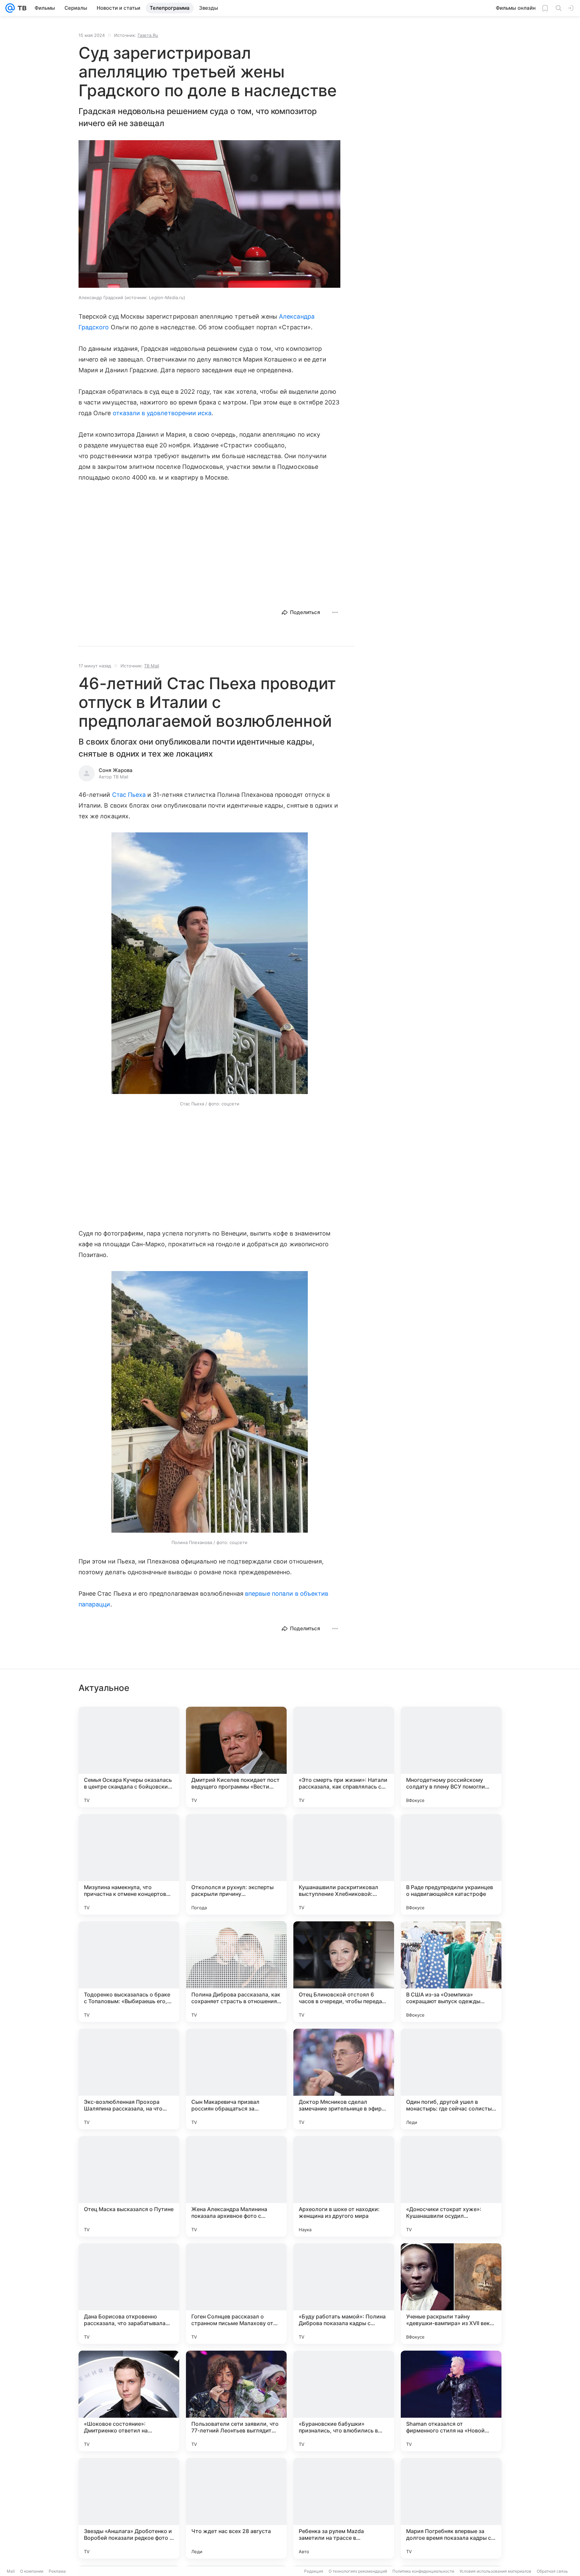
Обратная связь (552, 2571)
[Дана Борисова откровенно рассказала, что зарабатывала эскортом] (129, 2294)
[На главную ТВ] (21, 8)
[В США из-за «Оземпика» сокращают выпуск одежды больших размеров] (451, 1972)
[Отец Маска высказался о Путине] (129, 2186)
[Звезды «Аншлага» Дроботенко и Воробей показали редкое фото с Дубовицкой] (129, 2508)
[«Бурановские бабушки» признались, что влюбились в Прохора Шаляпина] (344, 2401)
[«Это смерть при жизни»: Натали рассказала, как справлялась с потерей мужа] (344, 1757)
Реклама (57, 2571)
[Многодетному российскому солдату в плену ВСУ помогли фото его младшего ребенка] (451, 1757)
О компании (32, 2571)
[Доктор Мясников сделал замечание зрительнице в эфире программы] (344, 2079)
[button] (209, 215)
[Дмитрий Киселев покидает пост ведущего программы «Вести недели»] (236, 1757)
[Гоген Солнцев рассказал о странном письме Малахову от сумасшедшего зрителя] (236, 2294)
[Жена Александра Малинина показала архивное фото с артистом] (236, 2186)
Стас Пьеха (129, 795)
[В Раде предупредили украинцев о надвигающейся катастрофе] (451, 1864)
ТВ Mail (152, 666)
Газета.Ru (148, 35)
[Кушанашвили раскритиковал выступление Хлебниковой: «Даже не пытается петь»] (344, 1864)
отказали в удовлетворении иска (162, 413)
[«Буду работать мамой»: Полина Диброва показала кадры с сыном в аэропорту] (344, 2294)
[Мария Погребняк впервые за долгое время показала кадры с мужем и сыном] (451, 2508)
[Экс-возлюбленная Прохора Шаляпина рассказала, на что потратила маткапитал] (129, 2079)
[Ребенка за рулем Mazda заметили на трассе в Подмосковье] (344, 2508)
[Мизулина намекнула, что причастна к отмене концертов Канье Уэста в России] (129, 1864)
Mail (11, 2571)
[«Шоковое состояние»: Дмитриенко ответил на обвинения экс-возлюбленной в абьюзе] (129, 2401)
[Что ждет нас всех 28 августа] (236, 2508)
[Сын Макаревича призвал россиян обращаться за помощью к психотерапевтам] (236, 2079)
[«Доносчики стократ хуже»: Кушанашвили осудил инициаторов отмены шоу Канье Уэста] (451, 2186)
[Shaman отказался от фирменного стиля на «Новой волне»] (451, 2401)
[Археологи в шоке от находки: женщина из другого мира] (344, 2186)
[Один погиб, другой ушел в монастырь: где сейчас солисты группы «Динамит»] (451, 2079)
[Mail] (10, 8)
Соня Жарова (116, 770)
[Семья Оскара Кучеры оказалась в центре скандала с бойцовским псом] (129, 1757)
